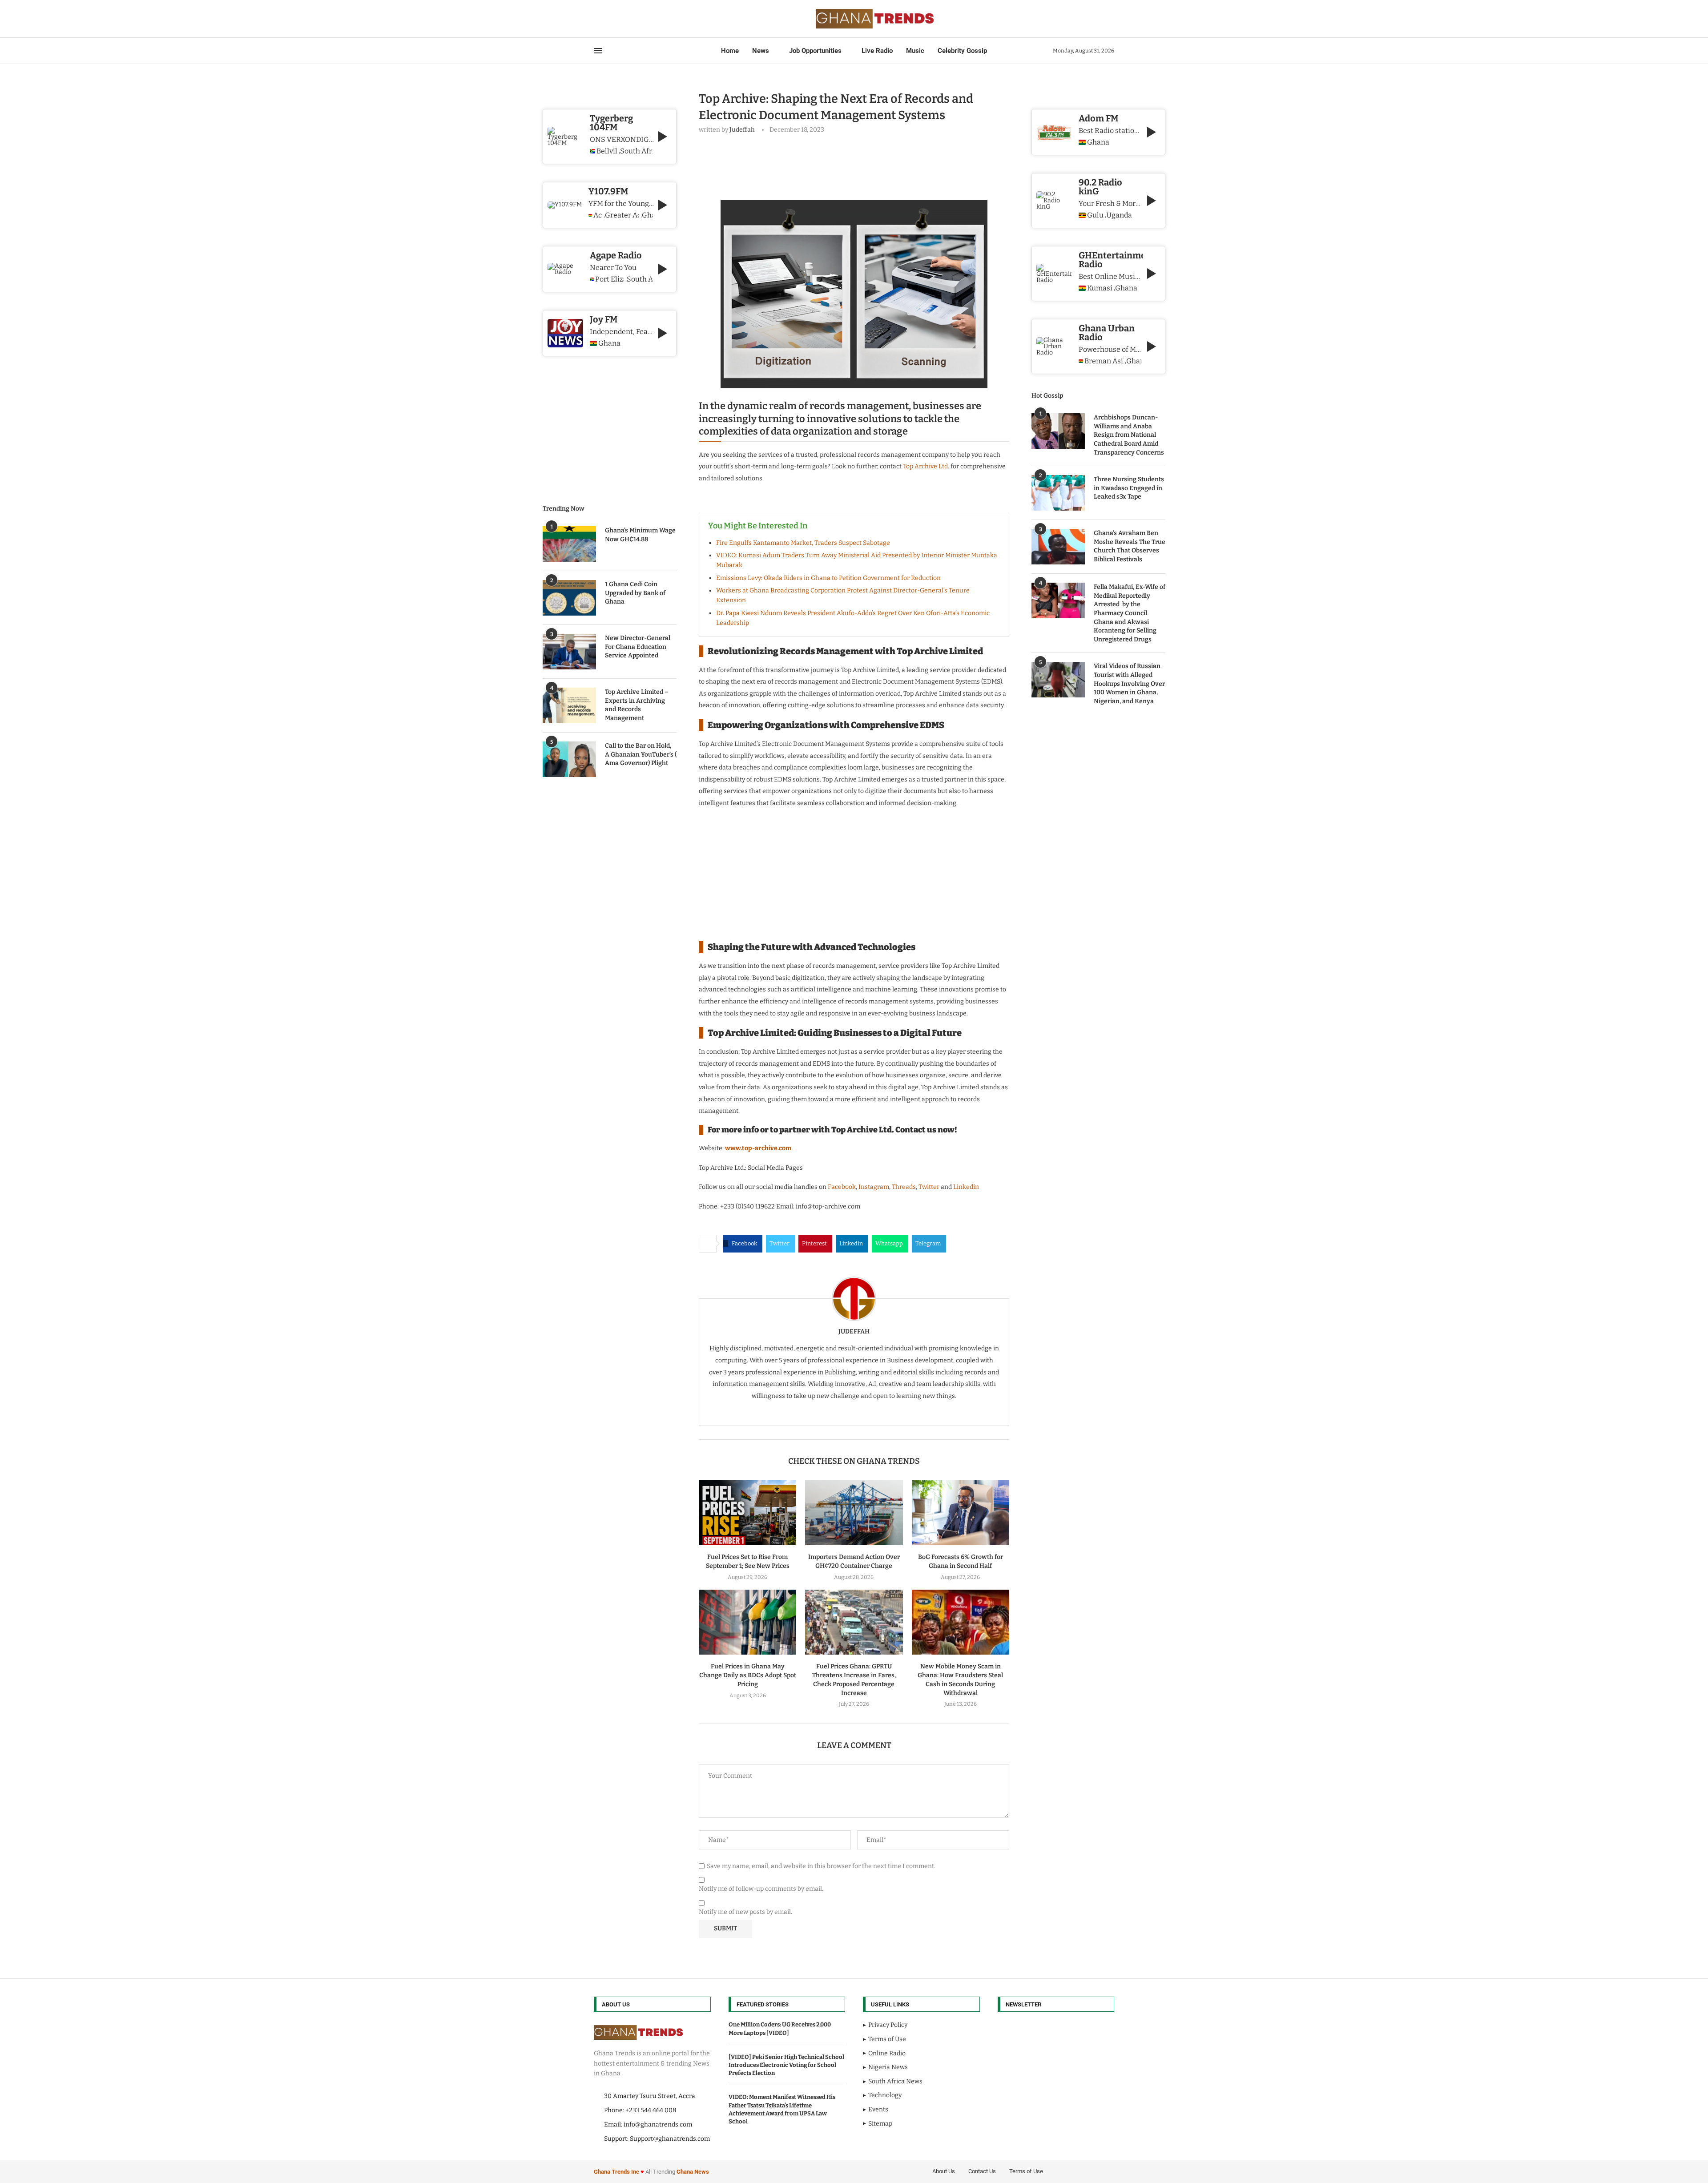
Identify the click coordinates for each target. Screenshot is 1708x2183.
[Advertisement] (861, 165)
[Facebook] (597, 19)
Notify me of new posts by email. (745, 1912)
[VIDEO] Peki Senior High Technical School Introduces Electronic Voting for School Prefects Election (786, 2065)
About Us (944, 2171)
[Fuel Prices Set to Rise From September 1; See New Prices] (747, 1513)
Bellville (607, 151)
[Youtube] (620, 19)
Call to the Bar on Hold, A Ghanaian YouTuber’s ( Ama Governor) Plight (641, 754)
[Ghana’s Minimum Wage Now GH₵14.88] (569, 544)
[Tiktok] (636, 19)
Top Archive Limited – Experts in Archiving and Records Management (637, 705)
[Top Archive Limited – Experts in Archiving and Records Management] (569, 705)
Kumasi (1100, 288)
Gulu (1095, 215)
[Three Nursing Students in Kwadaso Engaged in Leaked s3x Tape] (1058, 493)
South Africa (636, 151)
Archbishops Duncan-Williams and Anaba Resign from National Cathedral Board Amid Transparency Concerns (1129, 435)
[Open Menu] (598, 51)
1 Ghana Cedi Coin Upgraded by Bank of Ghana (635, 593)
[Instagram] (610, 19)
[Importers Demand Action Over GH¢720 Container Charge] (854, 1513)
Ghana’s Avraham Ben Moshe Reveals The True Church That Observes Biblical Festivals (1130, 546)
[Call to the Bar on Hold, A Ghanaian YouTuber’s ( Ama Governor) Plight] (569, 759)
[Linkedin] (615, 19)
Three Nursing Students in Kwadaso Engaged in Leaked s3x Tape (1129, 488)
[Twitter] (604, 19)
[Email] (626, 19)
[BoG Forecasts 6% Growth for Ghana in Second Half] (961, 1513)
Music (915, 51)
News (761, 51)
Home (730, 51)
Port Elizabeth (610, 279)
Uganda (1119, 215)
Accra (598, 215)
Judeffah (742, 130)
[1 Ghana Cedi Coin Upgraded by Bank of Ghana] (569, 598)
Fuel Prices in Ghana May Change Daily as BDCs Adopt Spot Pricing (748, 1675)
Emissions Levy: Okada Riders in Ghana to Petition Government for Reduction (828, 578)
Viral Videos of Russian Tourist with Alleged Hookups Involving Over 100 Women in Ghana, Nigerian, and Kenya (1129, 683)
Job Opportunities (815, 51)
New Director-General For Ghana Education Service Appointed (638, 647)
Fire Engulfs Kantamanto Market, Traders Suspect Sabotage (803, 543)
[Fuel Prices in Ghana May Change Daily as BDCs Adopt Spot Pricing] (747, 1622)
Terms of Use (1026, 2171)
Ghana (1098, 142)
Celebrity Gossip (962, 51)
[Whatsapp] (631, 19)
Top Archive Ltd (925, 466)
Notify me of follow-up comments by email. (761, 1889)
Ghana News (693, 2172)
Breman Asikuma (1104, 361)
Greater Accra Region (622, 215)
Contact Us (982, 2171)
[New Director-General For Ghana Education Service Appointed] (569, 652)
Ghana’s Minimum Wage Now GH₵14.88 (640, 535)
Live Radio (877, 51)
